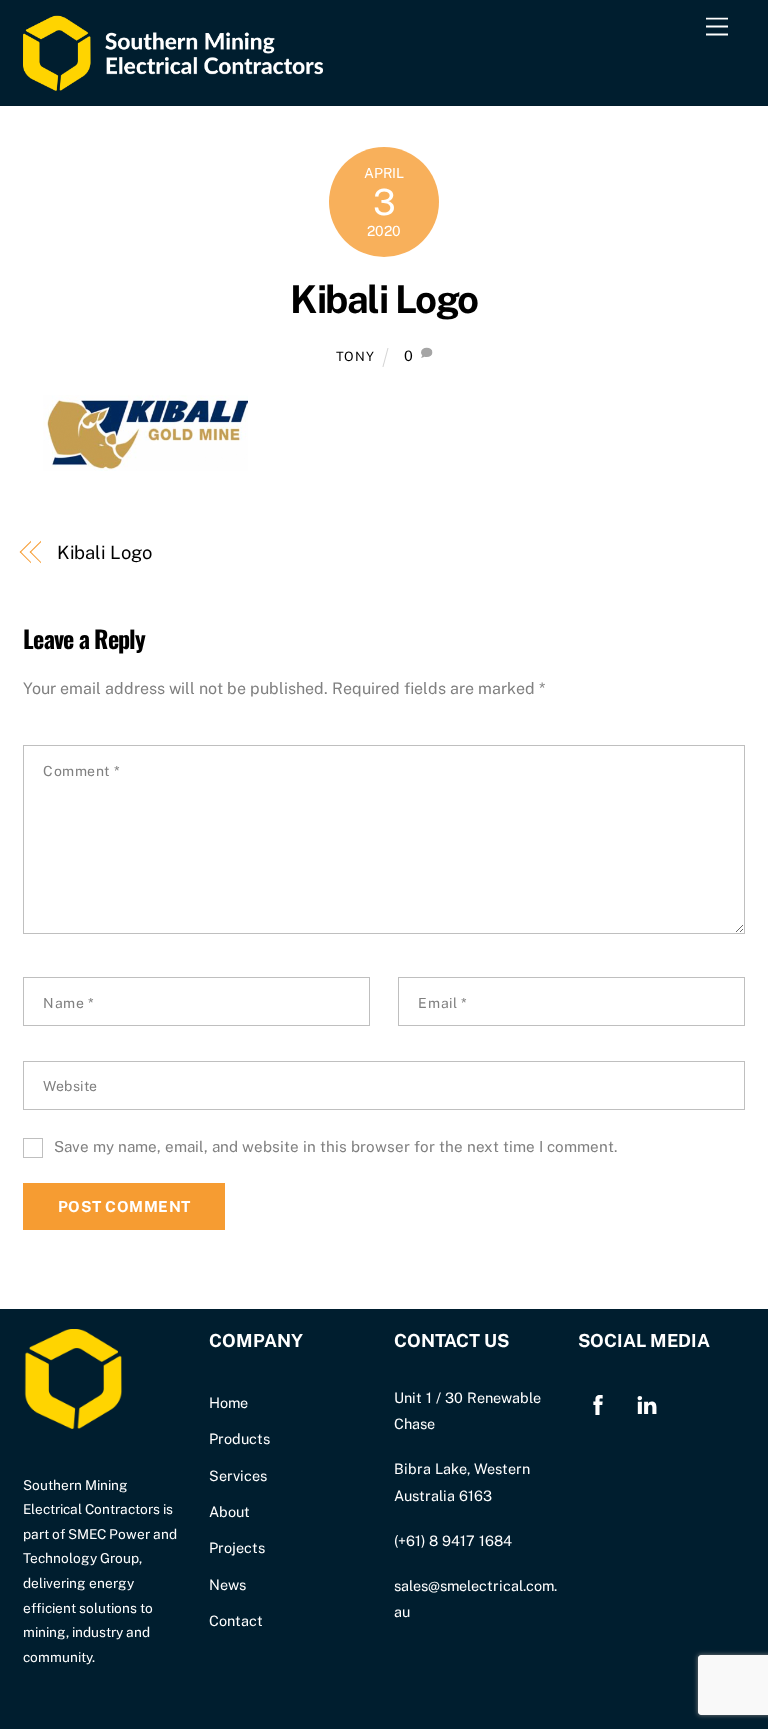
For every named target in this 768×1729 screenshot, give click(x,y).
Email (442, 1003)
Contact (236, 1620)
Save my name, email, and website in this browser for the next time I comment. (335, 1146)
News (227, 1584)
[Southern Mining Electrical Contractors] (173, 80)
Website (70, 1086)
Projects (237, 1547)
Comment (81, 771)
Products (239, 1438)
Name (68, 1003)
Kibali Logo (383, 299)
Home (228, 1402)
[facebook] (598, 1402)
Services (238, 1475)
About (229, 1511)
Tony (355, 356)
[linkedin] (647, 1402)
